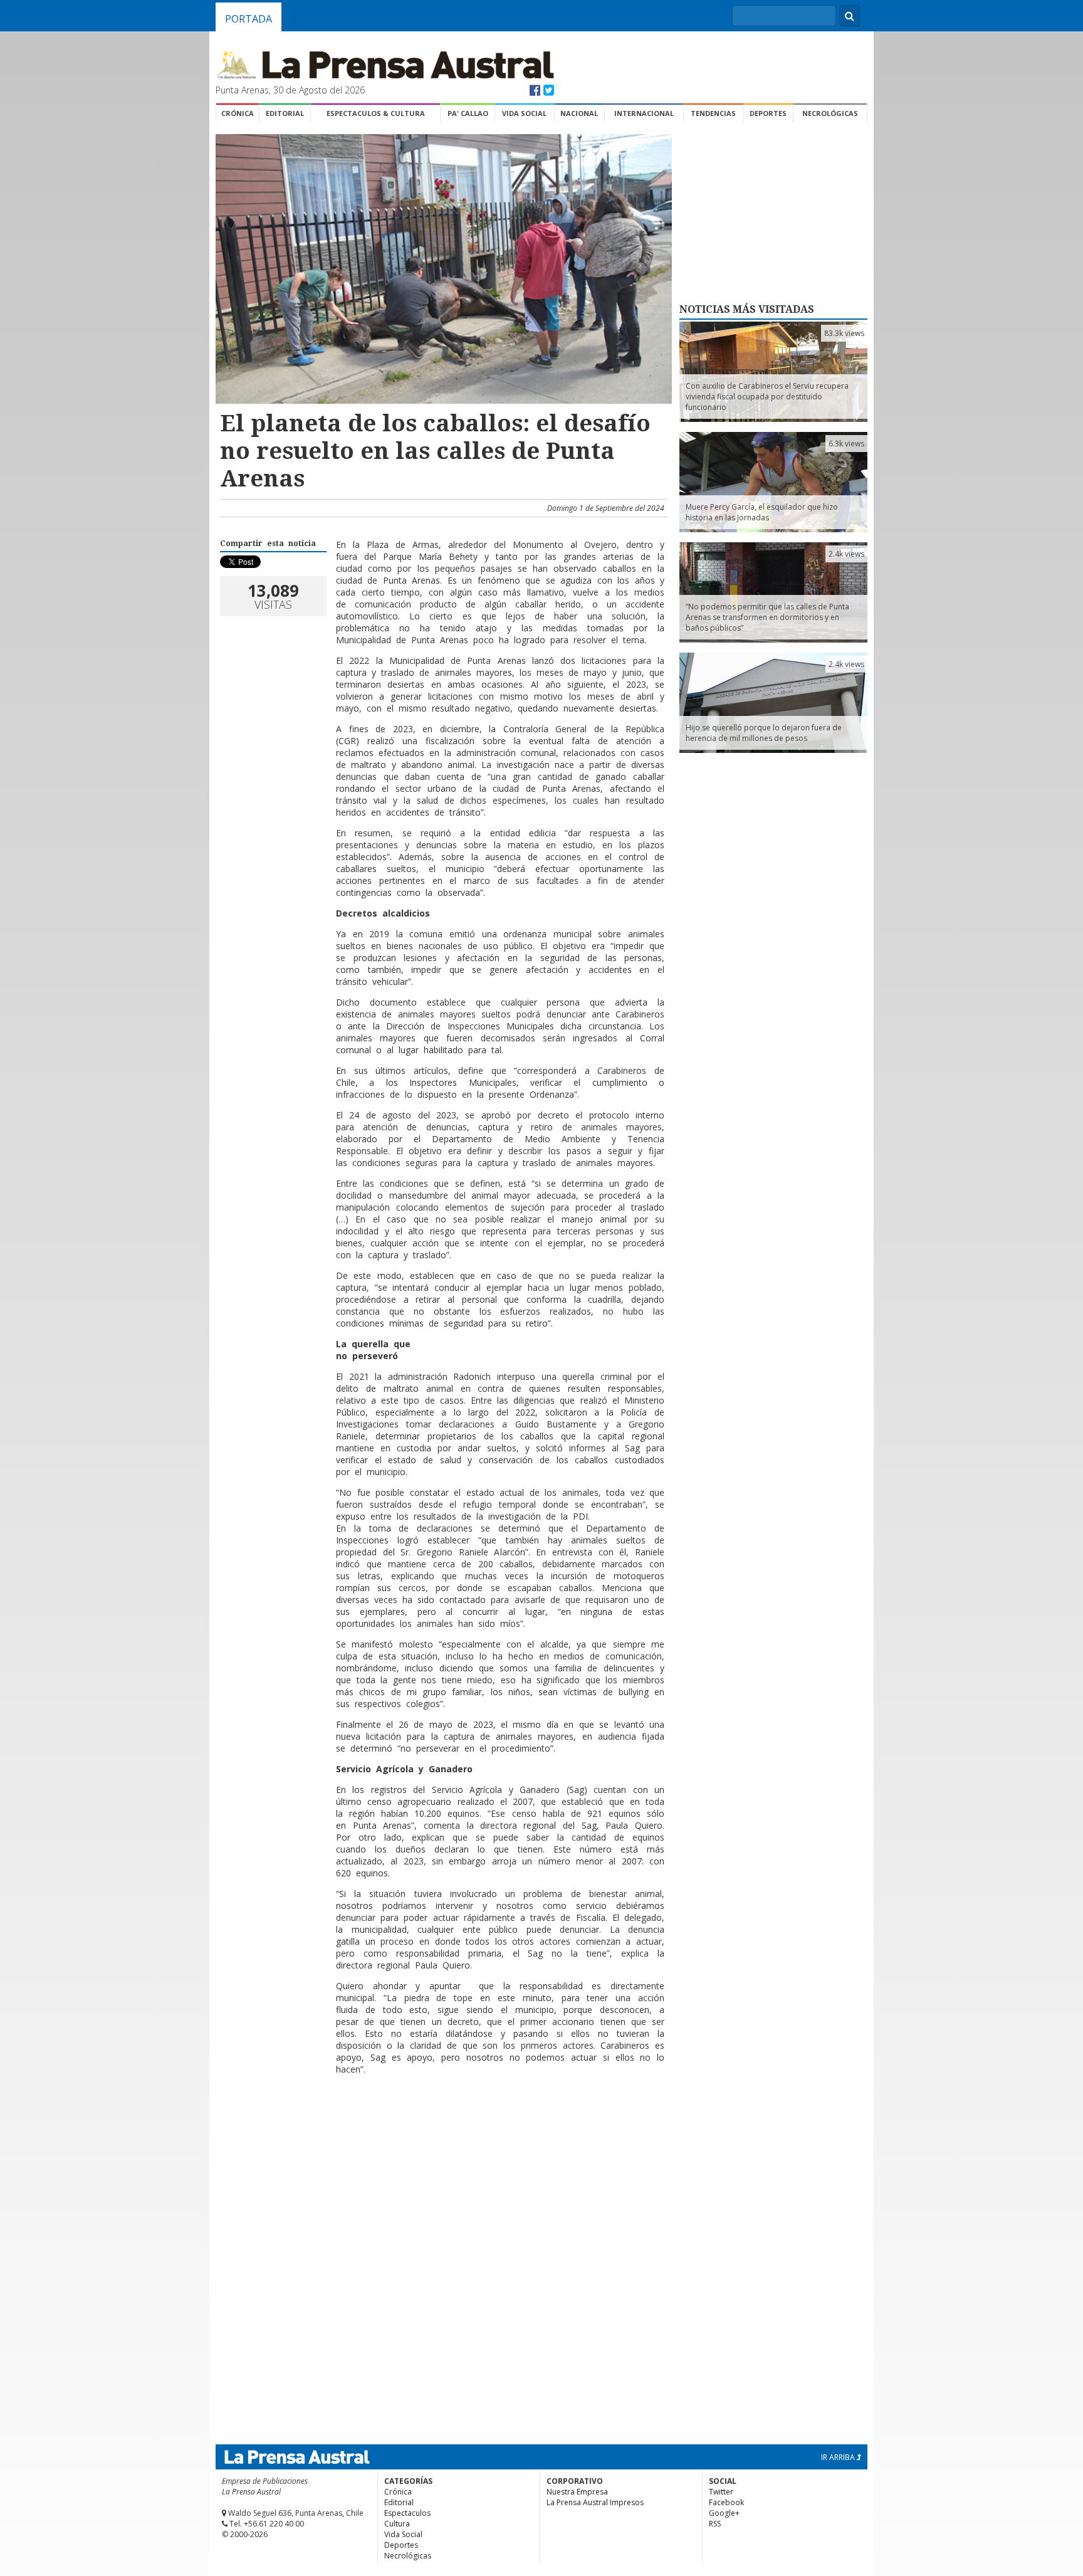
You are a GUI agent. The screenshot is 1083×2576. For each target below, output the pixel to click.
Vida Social (524, 113)
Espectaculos (407, 2513)
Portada (249, 19)
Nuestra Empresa (577, 2492)
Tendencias (713, 113)
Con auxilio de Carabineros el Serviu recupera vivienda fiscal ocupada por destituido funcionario (767, 397)
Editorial (285, 113)
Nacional (579, 113)
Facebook (726, 2502)
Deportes (768, 113)
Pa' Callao (468, 113)
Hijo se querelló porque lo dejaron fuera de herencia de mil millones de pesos (764, 733)
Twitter (721, 2492)
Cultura (397, 2524)
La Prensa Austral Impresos (595, 2502)
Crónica (238, 113)
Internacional (644, 113)
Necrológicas (830, 113)
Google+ (724, 2513)
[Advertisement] (442, 2125)
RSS (715, 2524)
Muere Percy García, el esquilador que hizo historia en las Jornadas (762, 512)
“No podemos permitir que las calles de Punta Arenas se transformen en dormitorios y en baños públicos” (767, 617)
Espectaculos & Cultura (376, 113)
